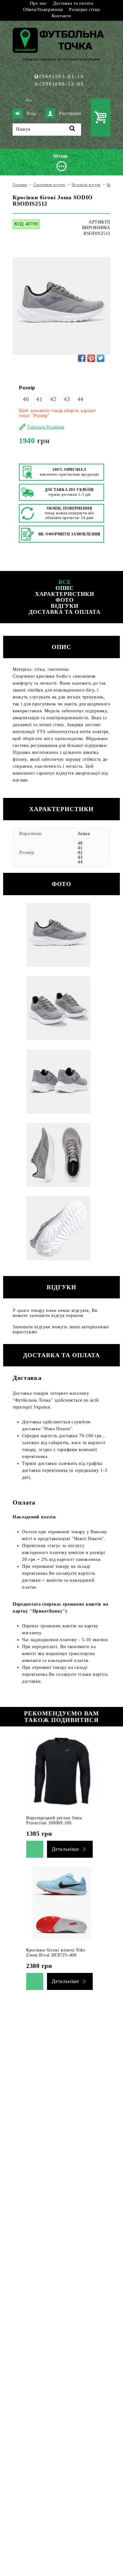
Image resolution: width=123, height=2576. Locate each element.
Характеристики (65, 594)
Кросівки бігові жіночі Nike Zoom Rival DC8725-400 (56, 1953)
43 (67, 399)
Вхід (31, 113)
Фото (65, 600)
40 (26, 399)
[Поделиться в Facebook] (82, 358)
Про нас (38, 3)
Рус (29, 100)
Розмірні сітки (85, 10)
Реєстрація (70, 113)
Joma (84, 833)
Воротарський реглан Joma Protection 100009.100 (54, 1820)
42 (53, 399)
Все (65, 582)
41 (39, 399)
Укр (19, 100)
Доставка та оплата (73, 3)
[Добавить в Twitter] (101, 358)
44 (81, 399)
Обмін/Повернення (43, 10)
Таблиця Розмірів (46, 427)
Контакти (61, 16)
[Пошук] (72, 130)
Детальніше (65, 1849)
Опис (65, 588)
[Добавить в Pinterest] (91, 358)
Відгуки (65, 606)
